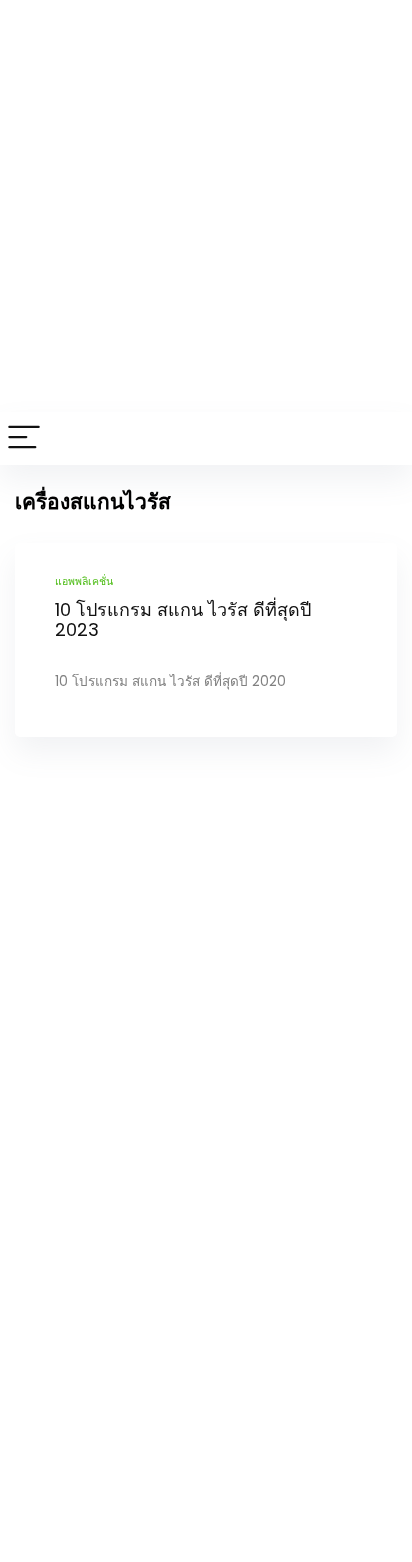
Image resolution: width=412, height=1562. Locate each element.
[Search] (381, 438)
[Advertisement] (206, 206)
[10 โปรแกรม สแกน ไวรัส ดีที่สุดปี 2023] (206, 640)
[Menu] (24, 438)
